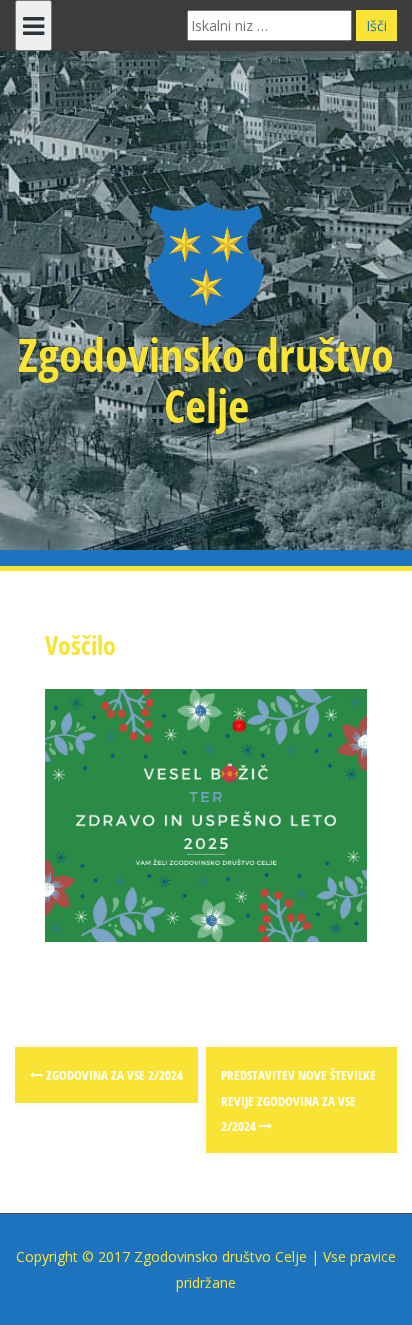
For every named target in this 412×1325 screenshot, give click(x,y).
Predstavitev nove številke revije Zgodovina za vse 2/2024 (298, 1100)
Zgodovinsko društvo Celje (206, 379)
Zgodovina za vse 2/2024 (113, 1075)
